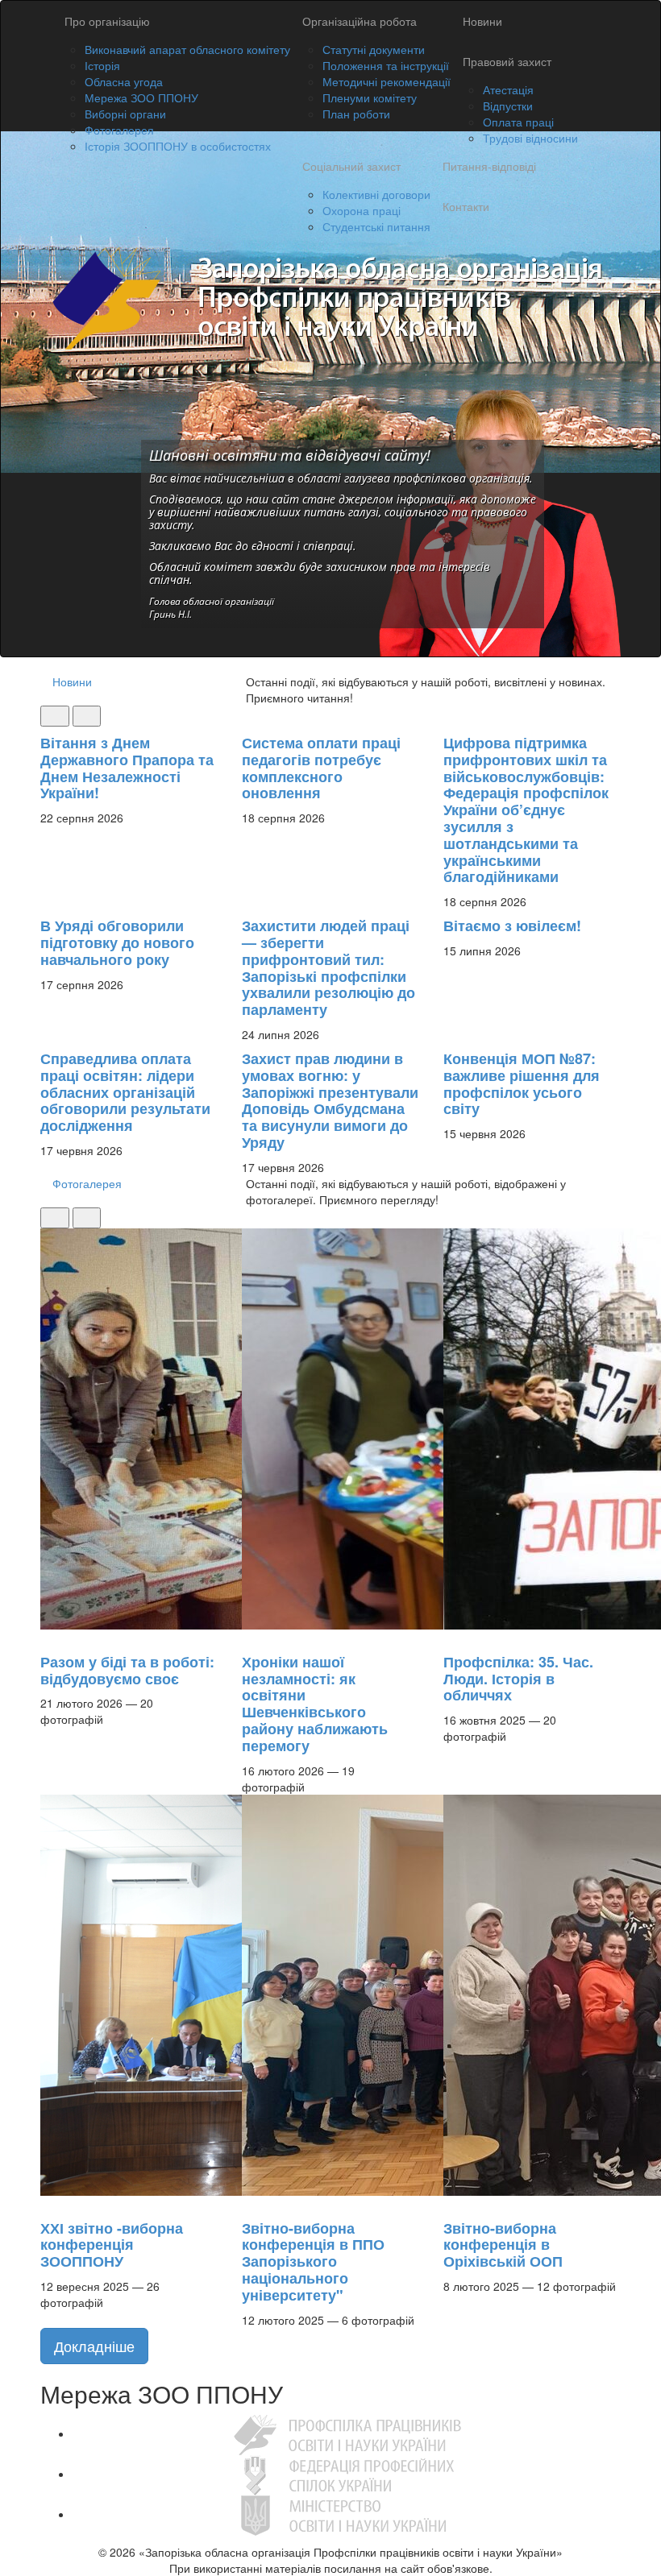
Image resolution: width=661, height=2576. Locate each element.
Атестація (508, 89)
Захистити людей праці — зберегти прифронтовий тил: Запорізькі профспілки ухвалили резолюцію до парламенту (328, 967)
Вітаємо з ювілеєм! (512, 926)
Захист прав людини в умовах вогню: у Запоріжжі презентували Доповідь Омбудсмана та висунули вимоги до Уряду (330, 1100)
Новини (482, 21)
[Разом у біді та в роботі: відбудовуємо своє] (48, 1638)
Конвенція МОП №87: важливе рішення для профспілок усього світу (522, 1083)
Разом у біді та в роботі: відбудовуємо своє (127, 1670)
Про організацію (107, 21)
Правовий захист (507, 61)
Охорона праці (362, 210)
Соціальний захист (351, 166)
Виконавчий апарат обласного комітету (187, 49)
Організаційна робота (360, 21)
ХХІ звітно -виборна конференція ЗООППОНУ (112, 2245)
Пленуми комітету (370, 97)
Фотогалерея (119, 130)
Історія (102, 65)
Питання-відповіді (489, 166)
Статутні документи (374, 49)
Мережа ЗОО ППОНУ (141, 97)
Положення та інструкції (386, 65)
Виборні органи (125, 114)
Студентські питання (376, 226)
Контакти (466, 206)
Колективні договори (376, 194)
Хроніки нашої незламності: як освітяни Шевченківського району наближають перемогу (315, 1704)
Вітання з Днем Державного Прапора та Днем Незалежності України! (127, 768)
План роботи (356, 114)
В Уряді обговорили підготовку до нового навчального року (117, 942)
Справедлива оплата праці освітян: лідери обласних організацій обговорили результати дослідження (125, 1092)
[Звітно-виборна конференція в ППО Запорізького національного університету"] (250, 2204)
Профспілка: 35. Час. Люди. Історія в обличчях (518, 1679)
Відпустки (508, 106)
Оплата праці (518, 122)
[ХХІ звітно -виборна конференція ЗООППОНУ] (48, 2204)
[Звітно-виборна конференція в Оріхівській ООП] (451, 2204)
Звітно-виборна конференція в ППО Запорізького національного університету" (313, 2261)
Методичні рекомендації (387, 81)
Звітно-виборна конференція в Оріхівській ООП (503, 2245)
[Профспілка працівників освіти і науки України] (347, 2433)
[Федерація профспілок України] (347, 2474)
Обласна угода (124, 81)
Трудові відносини (530, 138)
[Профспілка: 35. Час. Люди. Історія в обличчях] (451, 1638)
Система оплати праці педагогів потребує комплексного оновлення (321, 768)
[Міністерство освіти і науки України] (347, 2514)
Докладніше (94, 2346)
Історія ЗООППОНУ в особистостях (178, 146)
